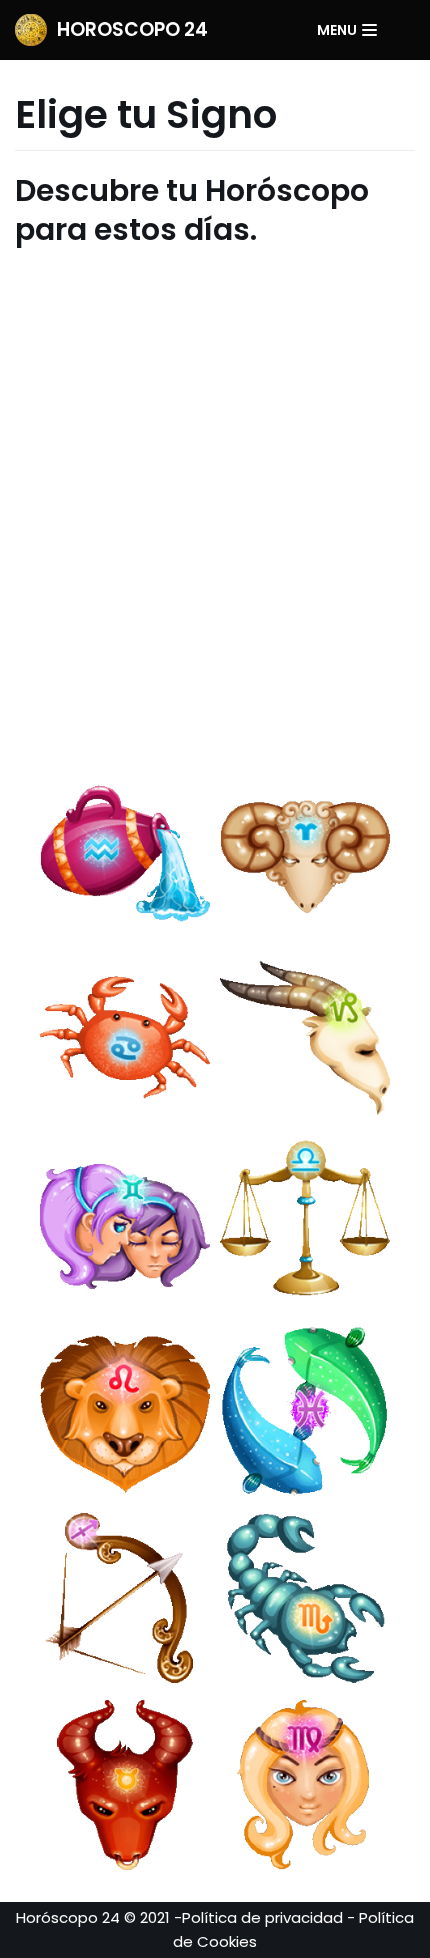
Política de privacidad (262, 1917)
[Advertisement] (215, 501)
